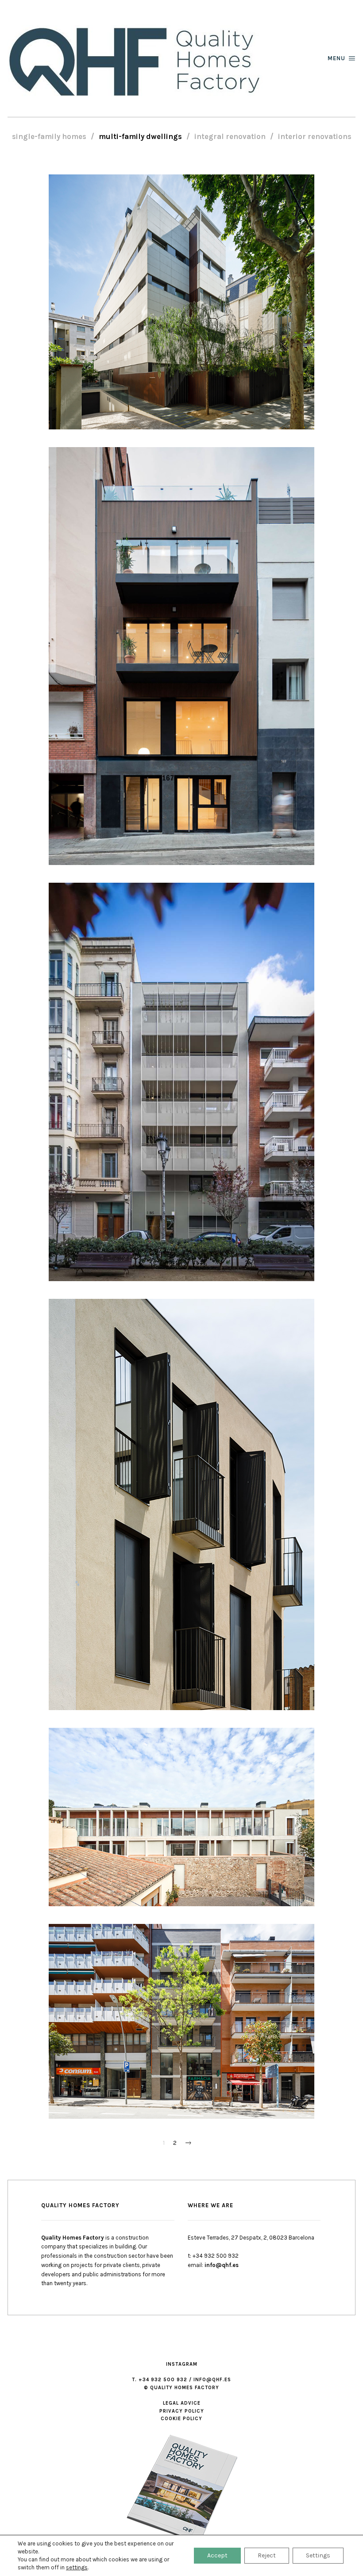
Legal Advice (182, 2403)
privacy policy (182, 2411)
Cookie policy (181, 2419)
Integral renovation (230, 137)
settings (77, 2567)
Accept (217, 2555)
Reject (267, 2555)
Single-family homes (49, 137)
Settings (318, 2555)
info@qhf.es (222, 2265)
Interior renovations (315, 137)
